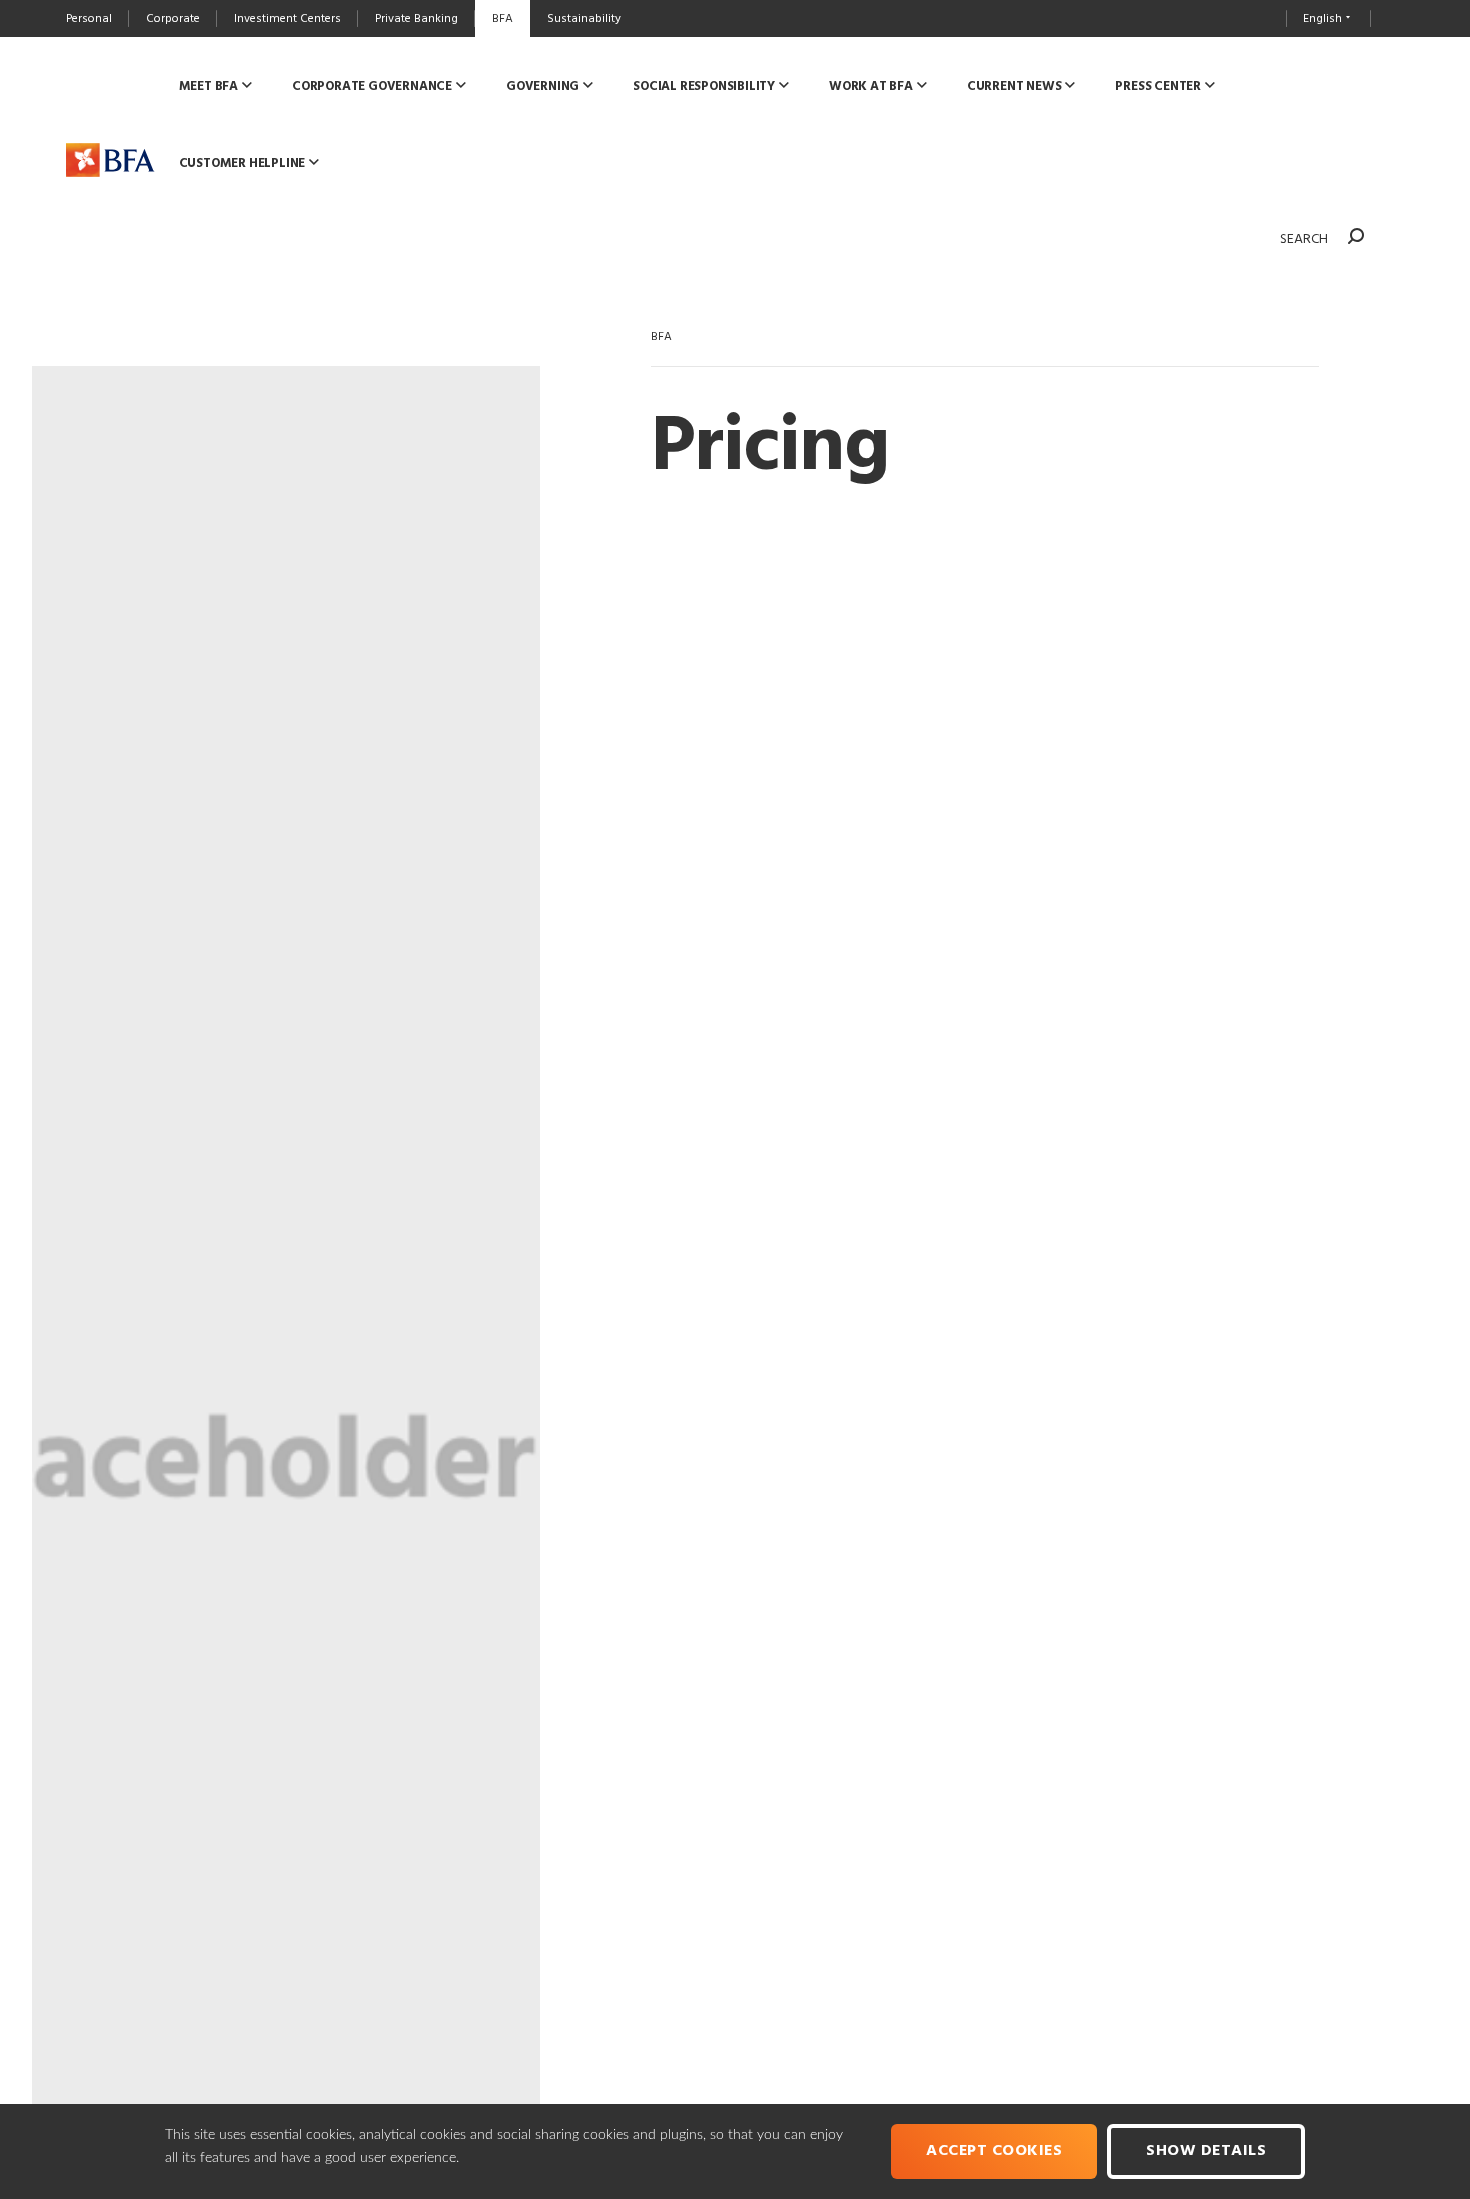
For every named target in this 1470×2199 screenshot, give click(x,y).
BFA (661, 337)
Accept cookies (994, 2151)
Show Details (1206, 2151)
